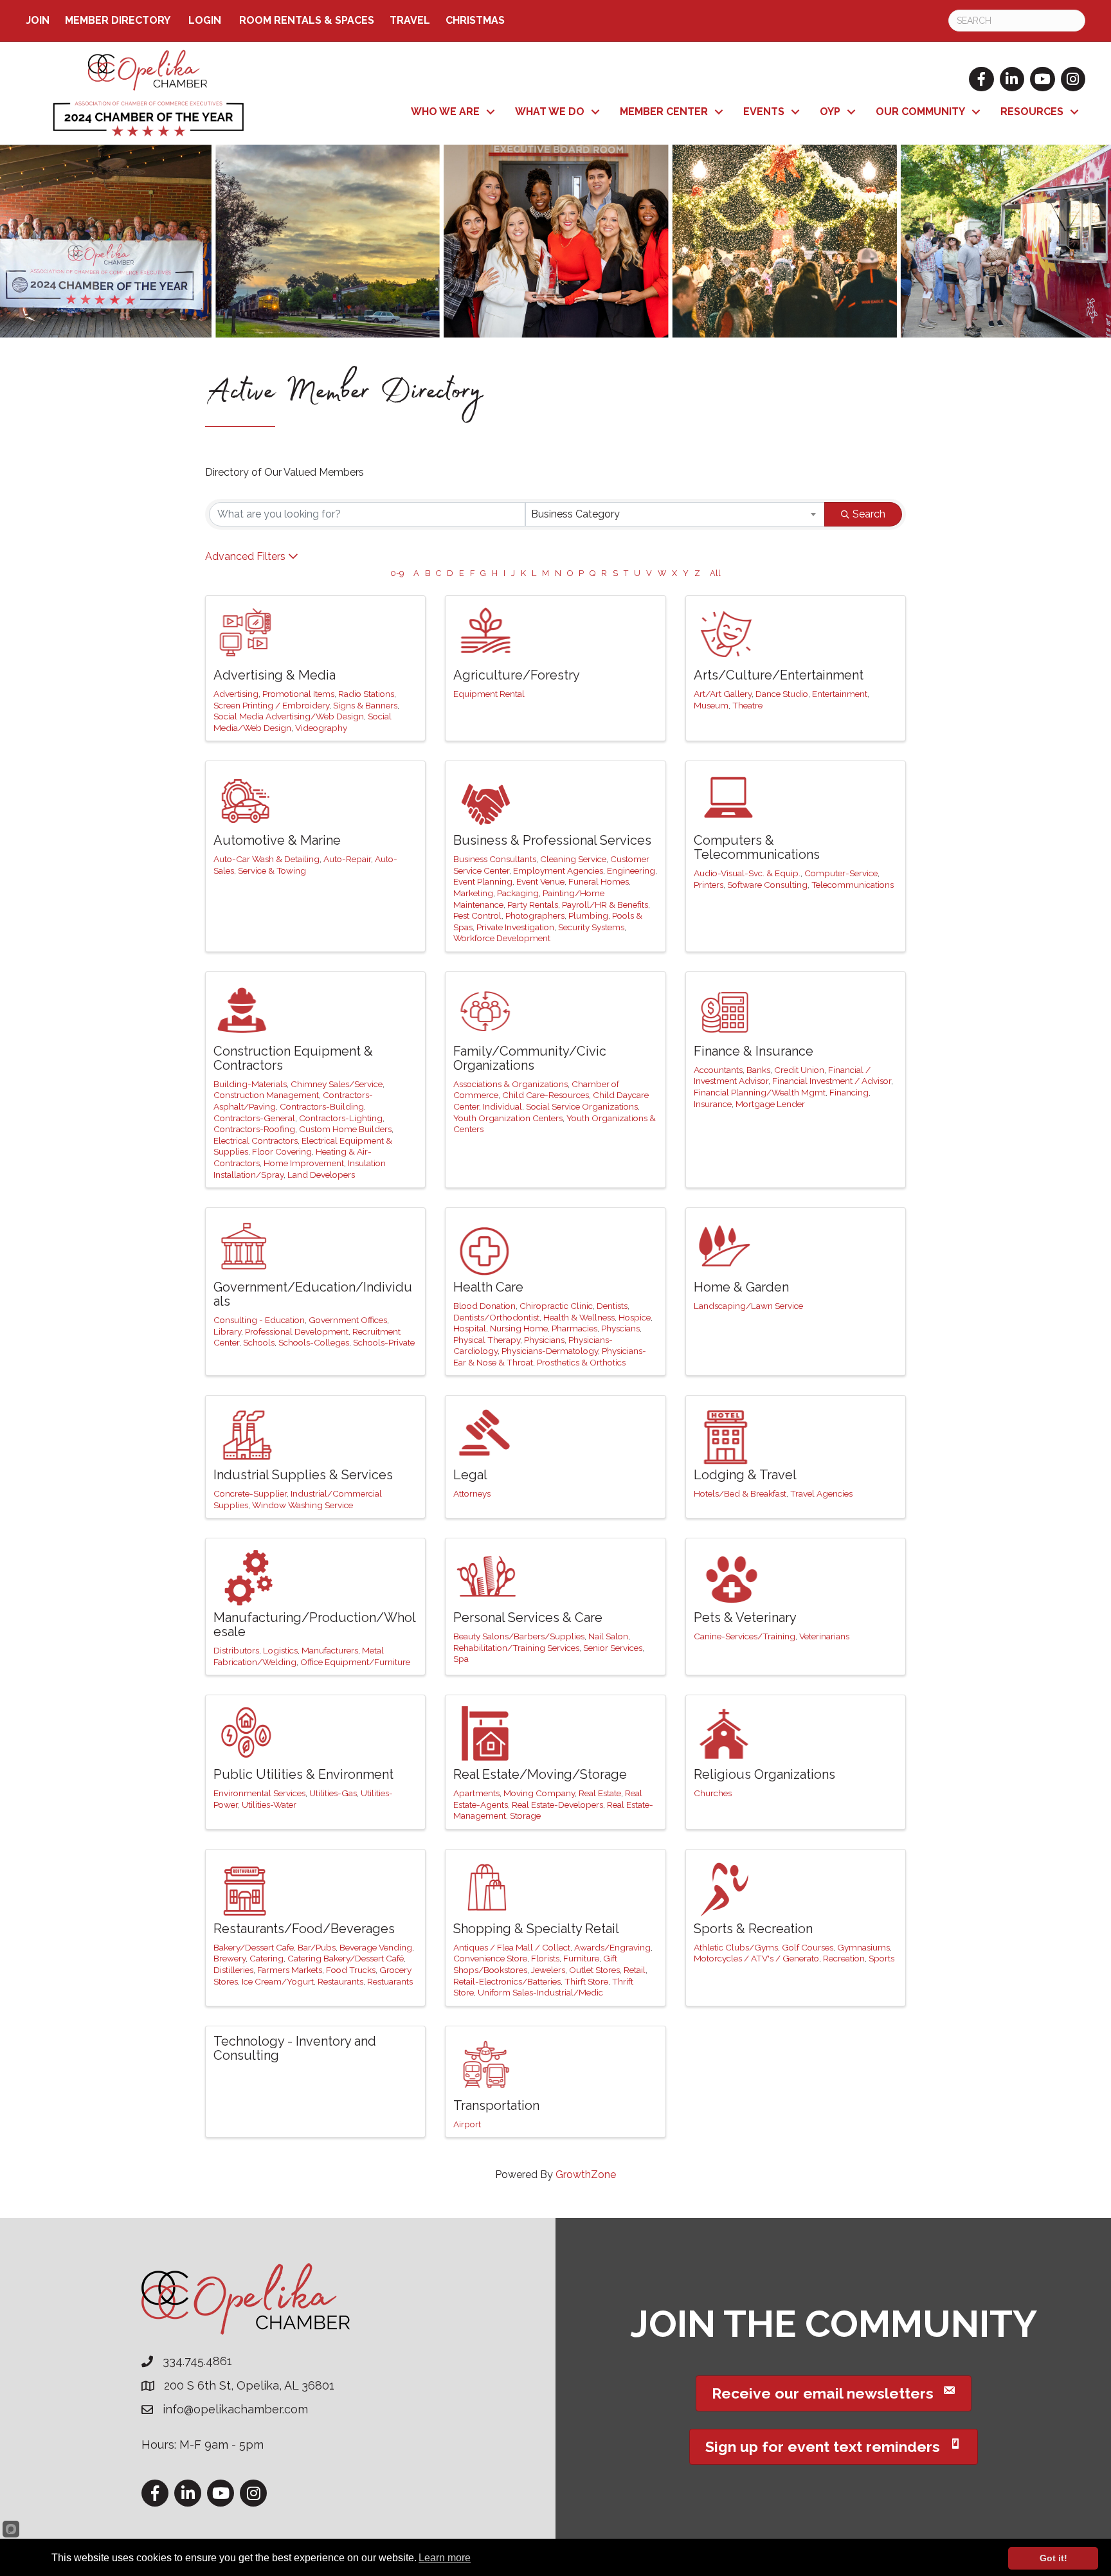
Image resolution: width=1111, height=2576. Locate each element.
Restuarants (390, 1981)
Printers (709, 885)
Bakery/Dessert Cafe (254, 1947)
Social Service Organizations (582, 1106)
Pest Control (477, 915)
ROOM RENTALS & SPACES (307, 20)
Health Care (488, 1287)
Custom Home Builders (345, 1129)
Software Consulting (767, 885)
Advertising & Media (275, 675)
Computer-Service (841, 873)
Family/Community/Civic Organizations (530, 1058)
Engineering (631, 870)
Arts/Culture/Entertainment (779, 675)
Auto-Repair (347, 859)
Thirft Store (586, 1981)
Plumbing (588, 915)
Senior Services (613, 1648)
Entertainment (840, 694)
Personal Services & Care (528, 1617)
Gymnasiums (863, 1947)
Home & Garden (741, 1287)
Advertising (236, 694)
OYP (830, 112)
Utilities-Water (269, 1805)
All (715, 573)
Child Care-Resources (546, 1095)
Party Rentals (533, 905)
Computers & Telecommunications (757, 847)
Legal (470, 1475)
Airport (467, 2124)
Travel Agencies (821, 1493)
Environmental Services (259, 1793)
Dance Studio (782, 694)
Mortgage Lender (770, 1104)
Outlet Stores (594, 1970)
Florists (545, 1958)
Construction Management (266, 1095)
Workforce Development (502, 938)
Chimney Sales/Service (337, 1084)
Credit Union (799, 1070)
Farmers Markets (290, 1970)
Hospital (470, 1328)
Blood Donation (484, 1306)
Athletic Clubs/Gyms (736, 1947)
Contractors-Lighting (341, 1118)
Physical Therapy (487, 1340)
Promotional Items (298, 694)
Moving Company (539, 1793)
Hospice (635, 1317)
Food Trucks (351, 1970)
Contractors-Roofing (254, 1129)
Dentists (612, 1306)
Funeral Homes (599, 881)
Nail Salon (608, 1636)
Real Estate (600, 1793)
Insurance (713, 1104)
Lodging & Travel (745, 1475)
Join (38, 20)
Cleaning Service (573, 859)
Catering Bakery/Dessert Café (346, 1958)
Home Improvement (304, 1163)
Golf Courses (808, 1947)
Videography (321, 728)
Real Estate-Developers (557, 1805)
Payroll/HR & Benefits (605, 905)
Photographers (535, 915)
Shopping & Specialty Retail (536, 1929)
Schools (259, 1342)
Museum (711, 705)
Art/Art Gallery (723, 694)
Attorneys (472, 1493)
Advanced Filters (245, 556)
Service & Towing (272, 870)
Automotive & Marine (277, 840)
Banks (758, 1070)
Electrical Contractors (256, 1140)
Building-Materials (250, 1084)
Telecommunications (853, 885)
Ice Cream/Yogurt (278, 1981)
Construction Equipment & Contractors (293, 1058)
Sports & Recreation (753, 1929)
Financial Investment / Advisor (832, 1081)
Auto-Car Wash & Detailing (266, 859)
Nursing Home (519, 1328)
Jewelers (548, 1970)
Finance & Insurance (754, 1051)
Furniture (581, 1958)
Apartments (476, 1793)
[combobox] (675, 514)
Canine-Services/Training (745, 1636)
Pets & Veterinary (745, 1617)
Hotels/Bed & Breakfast (740, 1493)
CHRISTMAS (475, 20)
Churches (713, 1793)
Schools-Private (384, 1342)
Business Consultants (495, 859)
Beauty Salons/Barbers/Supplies (519, 1636)
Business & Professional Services (552, 840)
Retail (635, 1970)
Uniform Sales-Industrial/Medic (540, 1992)
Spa (461, 1659)
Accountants (718, 1070)
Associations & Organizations (510, 1084)
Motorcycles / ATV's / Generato (756, 1958)
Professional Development (297, 1331)
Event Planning (483, 881)
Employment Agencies (558, 870)
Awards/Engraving (612, 1947)
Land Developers (321, 1175)
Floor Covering (282, 1151)
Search (869, 514)
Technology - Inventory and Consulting (295, 2048)
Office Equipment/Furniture (355, 1662)
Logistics (280, 1650)
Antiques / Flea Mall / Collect (512, 1947)
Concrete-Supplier (250, 1493)
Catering (266, 1958)
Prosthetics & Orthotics (581, 1362)
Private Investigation (515, 927)
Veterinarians (824, 1636)
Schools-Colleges (314, 1342)
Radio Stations (366, 694)
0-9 (397, 573)
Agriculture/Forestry (517, 675)
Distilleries (233, 1970)
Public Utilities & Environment (303, 1774)
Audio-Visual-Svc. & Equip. (747, 873)
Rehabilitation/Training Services (516, 1648)
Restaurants (340, 1981)
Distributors (236, 1650)
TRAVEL (410, 20)
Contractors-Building (322, 1106)
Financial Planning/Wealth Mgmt (760, 1092)
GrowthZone (586, 2175)
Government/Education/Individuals (313, 1294)
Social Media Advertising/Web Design (289, 716)
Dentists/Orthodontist (496, 1317)
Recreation (844, 1958)
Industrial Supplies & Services (303, 1475)
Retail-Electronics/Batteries (507, 1981)
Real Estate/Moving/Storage (540, 1774)
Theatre (747, 705)
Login (205, 20)
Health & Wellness (579, 1317)
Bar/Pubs (317, 1947)
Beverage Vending (376, 1947)
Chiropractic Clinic (556, 1306)
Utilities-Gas (333, 1793)
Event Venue (540, 881)
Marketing (473, 893)
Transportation (496, 2105)
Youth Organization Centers (508, 1118)
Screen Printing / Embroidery (271, 705)
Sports (881, 1958)
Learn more (445, 2558)
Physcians (620, 1328)
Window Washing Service (303, 1505)
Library (227, 1331)
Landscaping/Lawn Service (748, 1306)
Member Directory (118, 20)
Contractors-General (254, 1118)
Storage (525, 1815)
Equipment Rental (489, 694)
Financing (849, 1092)
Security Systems (591, 927)
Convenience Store (490, 1958)
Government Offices (348, 1320)
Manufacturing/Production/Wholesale (315, 1625)
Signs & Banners (365, 705)
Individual (502, 1106)
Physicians (544, 1340)
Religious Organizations (764, 1774)
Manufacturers (330, 1650)
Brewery (230, 1958)
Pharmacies (574, 1328)
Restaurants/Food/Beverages (304, 1929)
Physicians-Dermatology (550, 1351)
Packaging (518, 893)
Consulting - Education (259, 1320)
